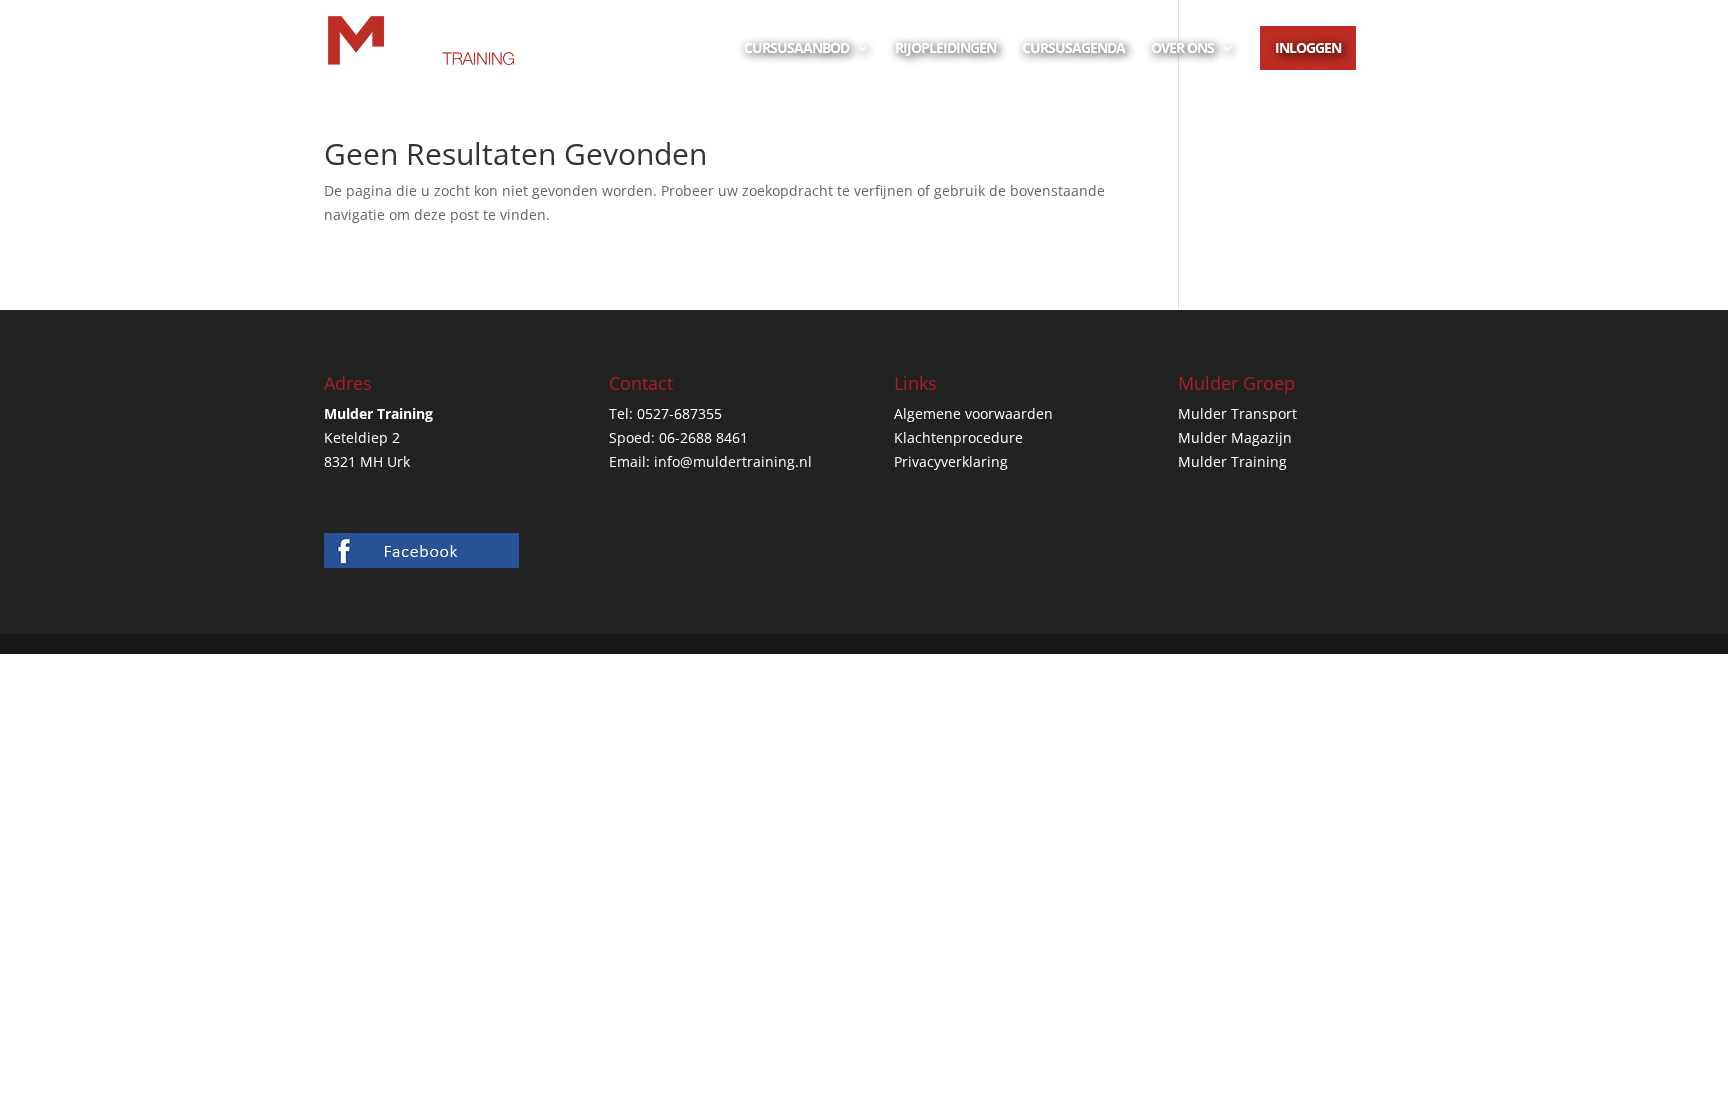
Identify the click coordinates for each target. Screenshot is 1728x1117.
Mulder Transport (1237, 413)
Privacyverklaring (951, 461)
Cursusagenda (1073, 49)
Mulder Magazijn (1235, 437)
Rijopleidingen (945, 49)
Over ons (1182, 49)
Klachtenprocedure (958, 437)
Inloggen (1308, 47)
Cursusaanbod (796, 49)
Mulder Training (1232, 461)
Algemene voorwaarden (973, 413)
